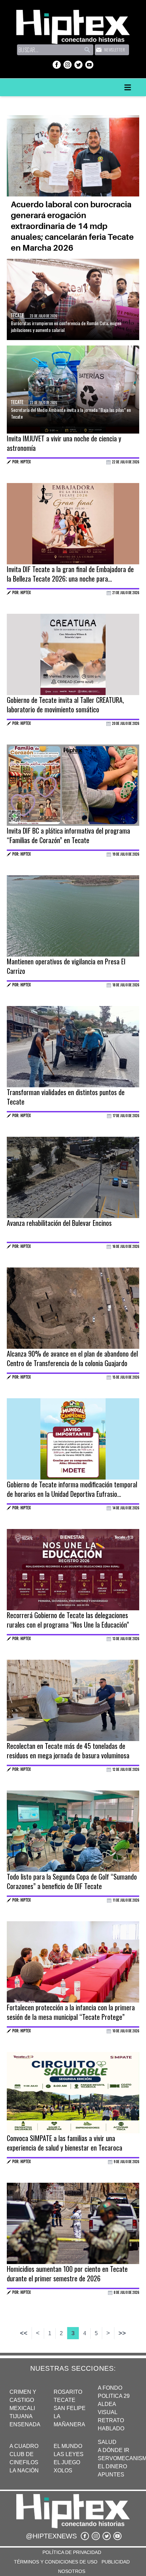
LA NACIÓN (24, 2470)
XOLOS (63, 2470)
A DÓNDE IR (114, 2450)
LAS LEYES (69, 2454)
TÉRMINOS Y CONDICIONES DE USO (56, 2562)
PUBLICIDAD (116, 2562)
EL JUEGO (67, 2462)
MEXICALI (22, 2408)
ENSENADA (25, 2424)
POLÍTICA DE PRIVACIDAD (72, 2552)
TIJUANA (21, 2416)
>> (122, 2333)
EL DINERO (112, 2466)
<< (24, 2333)
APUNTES (111, 2475)
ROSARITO (68, 2392)
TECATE (65, 2400)
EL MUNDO (68, 2446)
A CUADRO (24, 2446)
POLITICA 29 (114, 2396)
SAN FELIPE (70, 2408)
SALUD (107, 2442)
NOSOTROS (72, 2571)
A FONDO (110, 2388)
